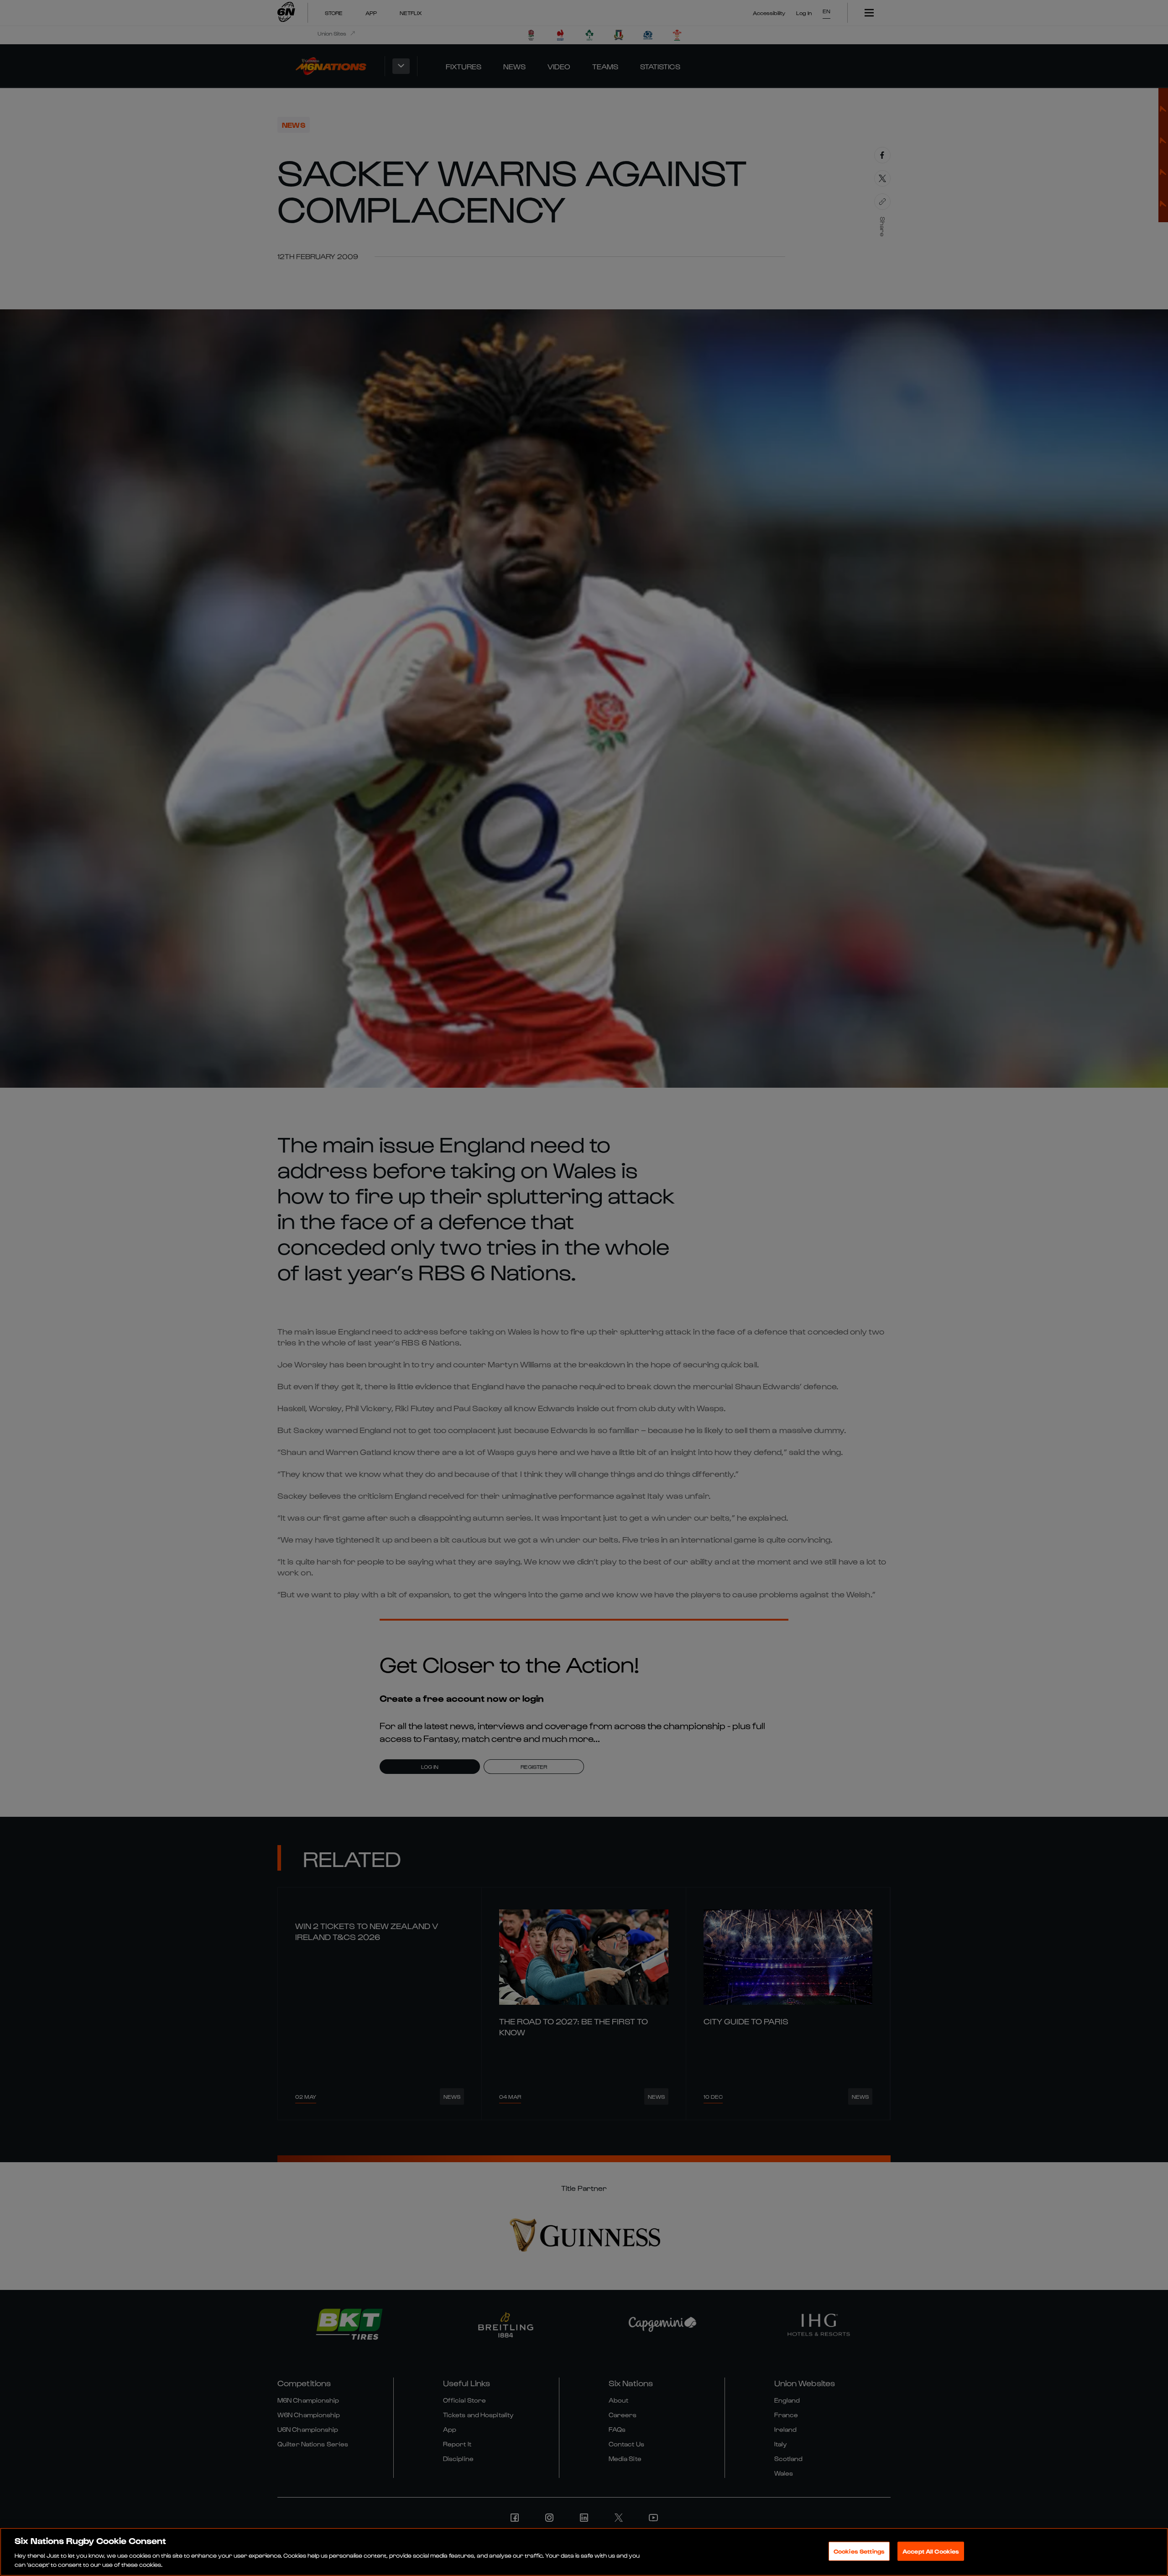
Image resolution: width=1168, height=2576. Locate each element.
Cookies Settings (859, 2551)
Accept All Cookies (931, 2551)
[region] (584, 2552)
